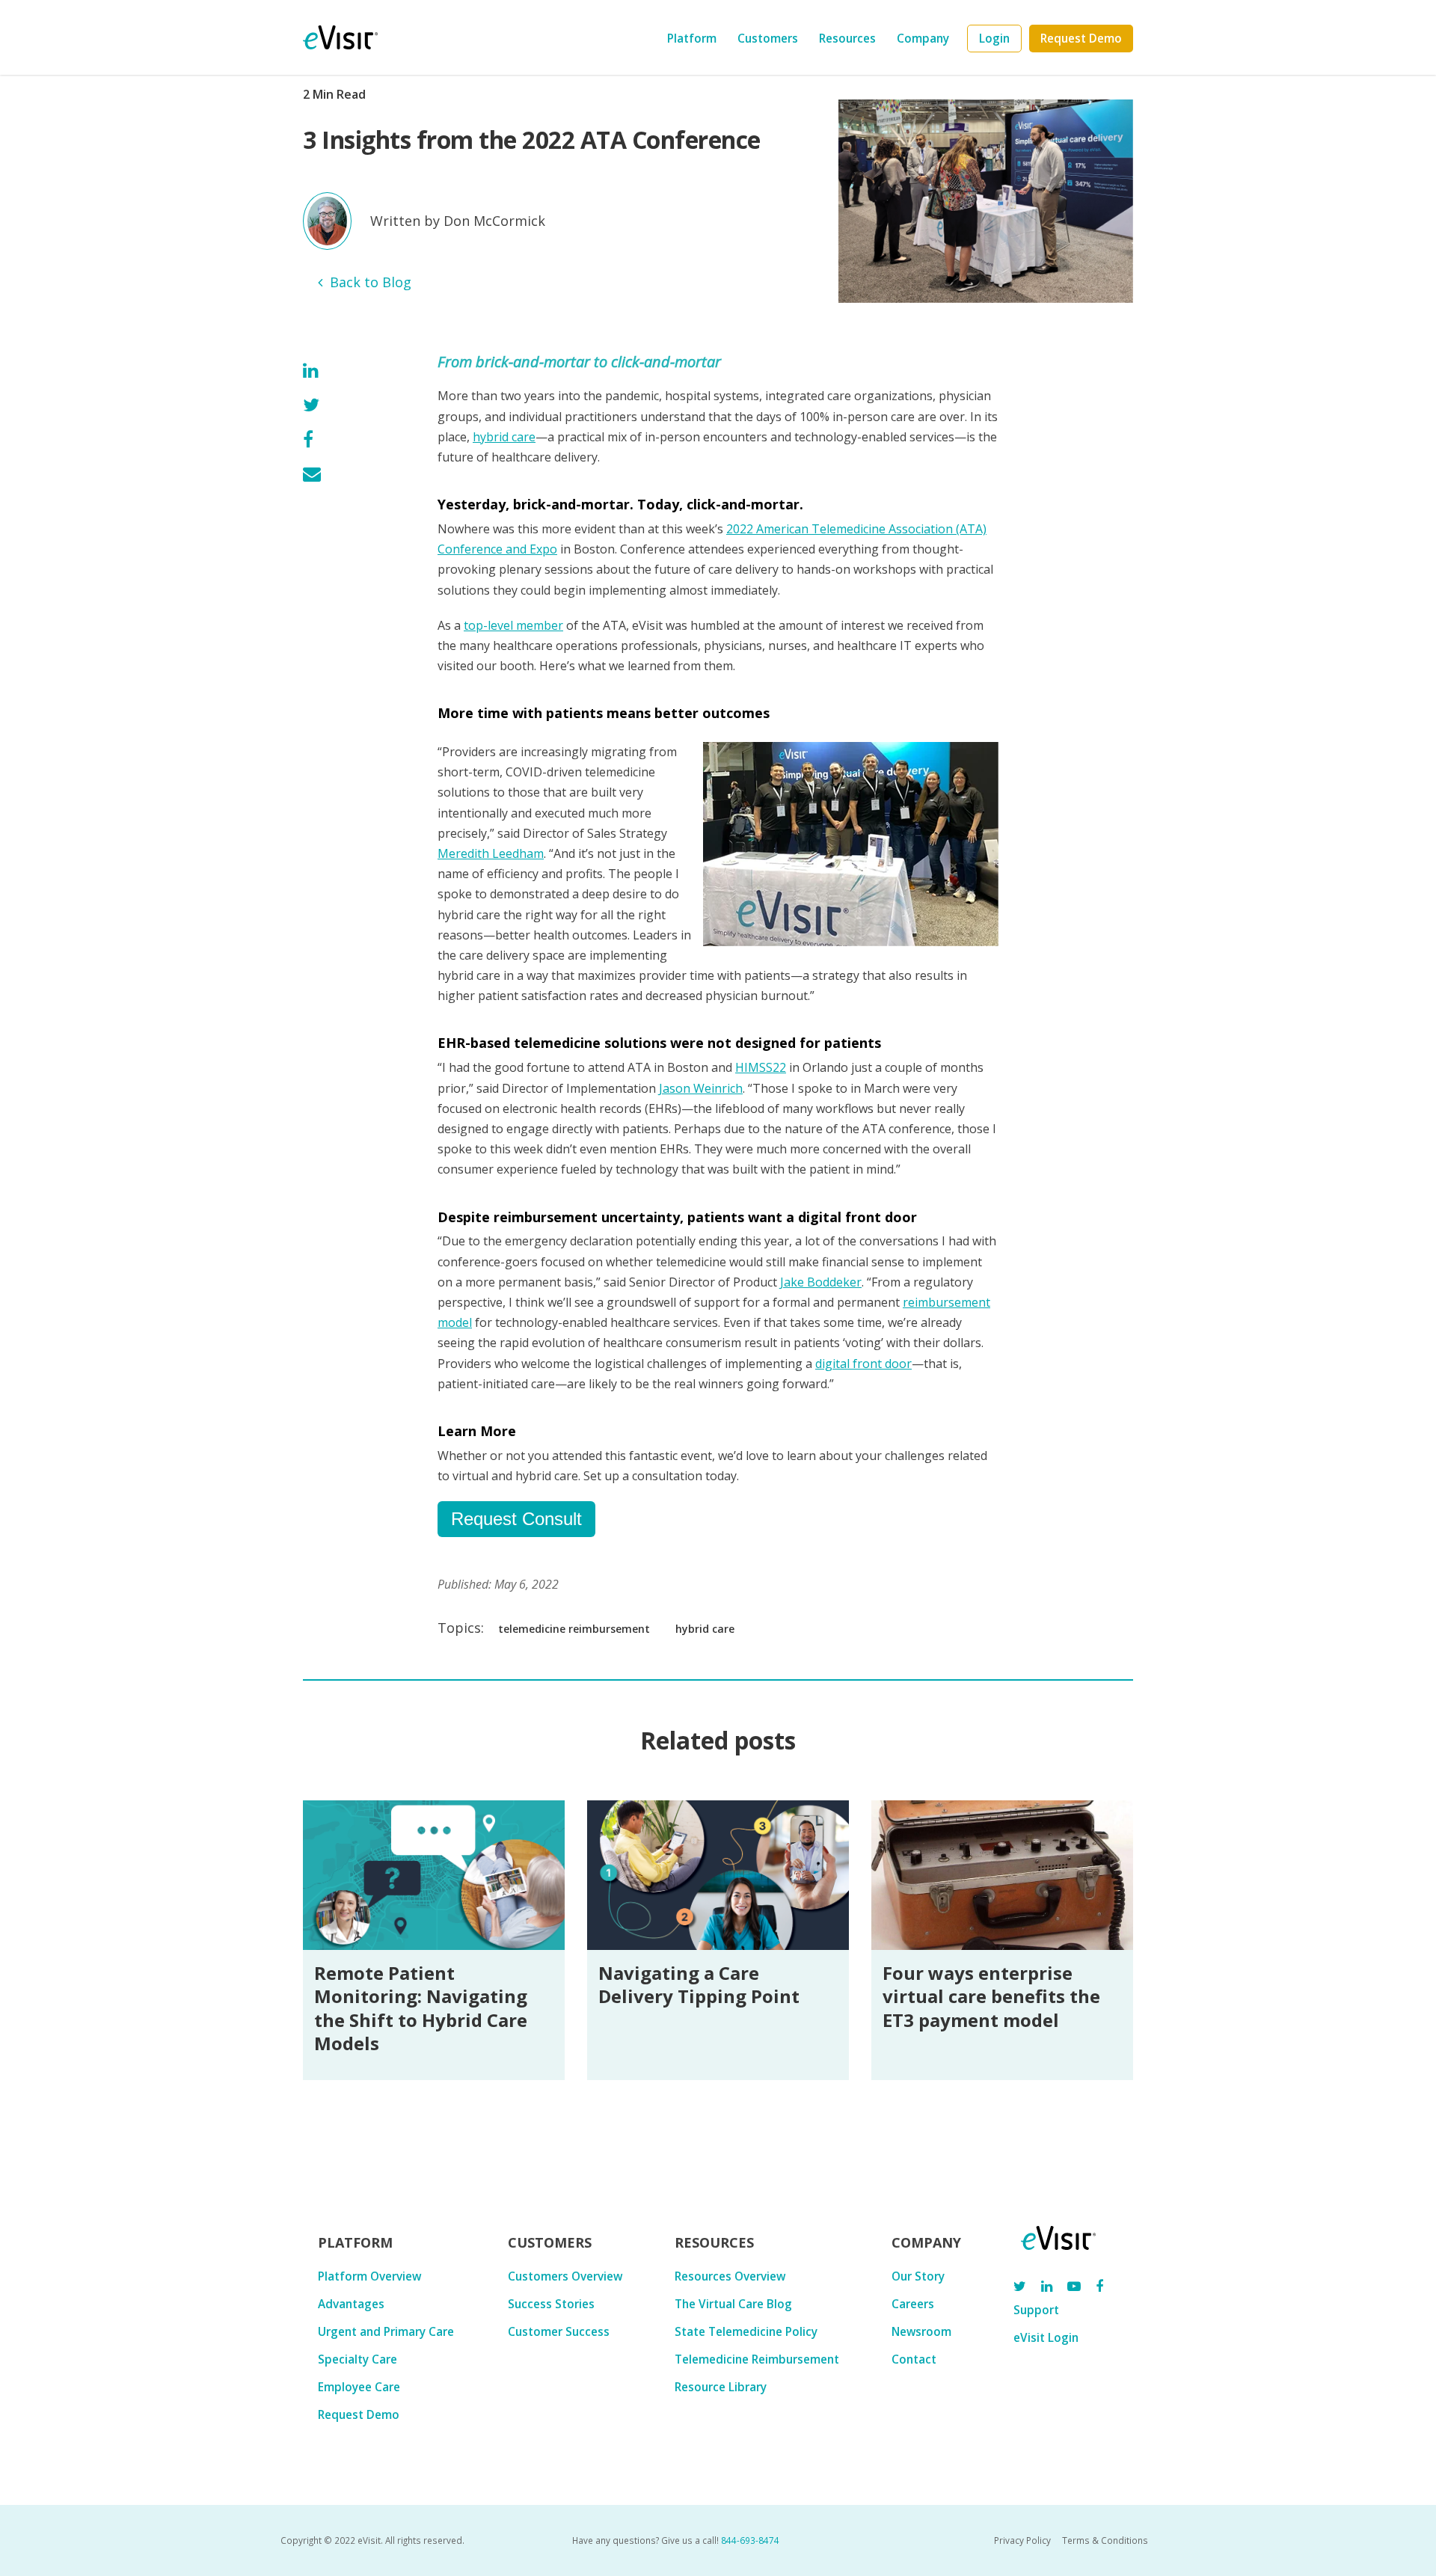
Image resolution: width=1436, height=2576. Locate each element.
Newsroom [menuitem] (921, 2331)
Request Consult (516, 1519)
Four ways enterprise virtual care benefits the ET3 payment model (991, 1996)
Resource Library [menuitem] (721, 2387)
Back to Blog (371, 282)
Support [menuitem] (1036, 2310)
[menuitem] (994, 39)
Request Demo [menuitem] (359, 2414)
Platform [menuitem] (692, 38)
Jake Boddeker (821, 1282)
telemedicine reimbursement (574, 1629)
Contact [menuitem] (914, 2359)
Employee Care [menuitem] (359, 2387)
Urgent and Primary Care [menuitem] (386, 2331)
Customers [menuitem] (768, 38)
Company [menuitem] (923, 38)
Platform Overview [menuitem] (369, 2276)
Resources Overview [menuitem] (730, 2276)
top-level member (513, 625)
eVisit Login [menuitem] (1046, 2337)
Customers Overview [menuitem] (565, 2276)
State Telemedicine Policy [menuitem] (746, 2331)
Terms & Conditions (1105, 2540)
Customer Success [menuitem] (559, 2331)
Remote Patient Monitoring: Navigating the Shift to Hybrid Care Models (421, 2008)
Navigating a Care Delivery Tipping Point (699, 1984)
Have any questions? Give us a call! (676, 2540)
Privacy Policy (1022, 2540)
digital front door (863, 1364)
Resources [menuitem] (847, 38)
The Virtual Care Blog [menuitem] (733, 2304)
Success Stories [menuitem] (551, 2304)
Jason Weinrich (701, 1088)
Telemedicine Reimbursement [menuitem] (757, 2359)
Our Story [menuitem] (918, 2276)
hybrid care (504, 437)
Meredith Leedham (491, 853)
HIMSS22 (761, 1067)
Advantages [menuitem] (351, 2304)
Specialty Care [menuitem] (358, 2359)
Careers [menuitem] (913, 2304)
